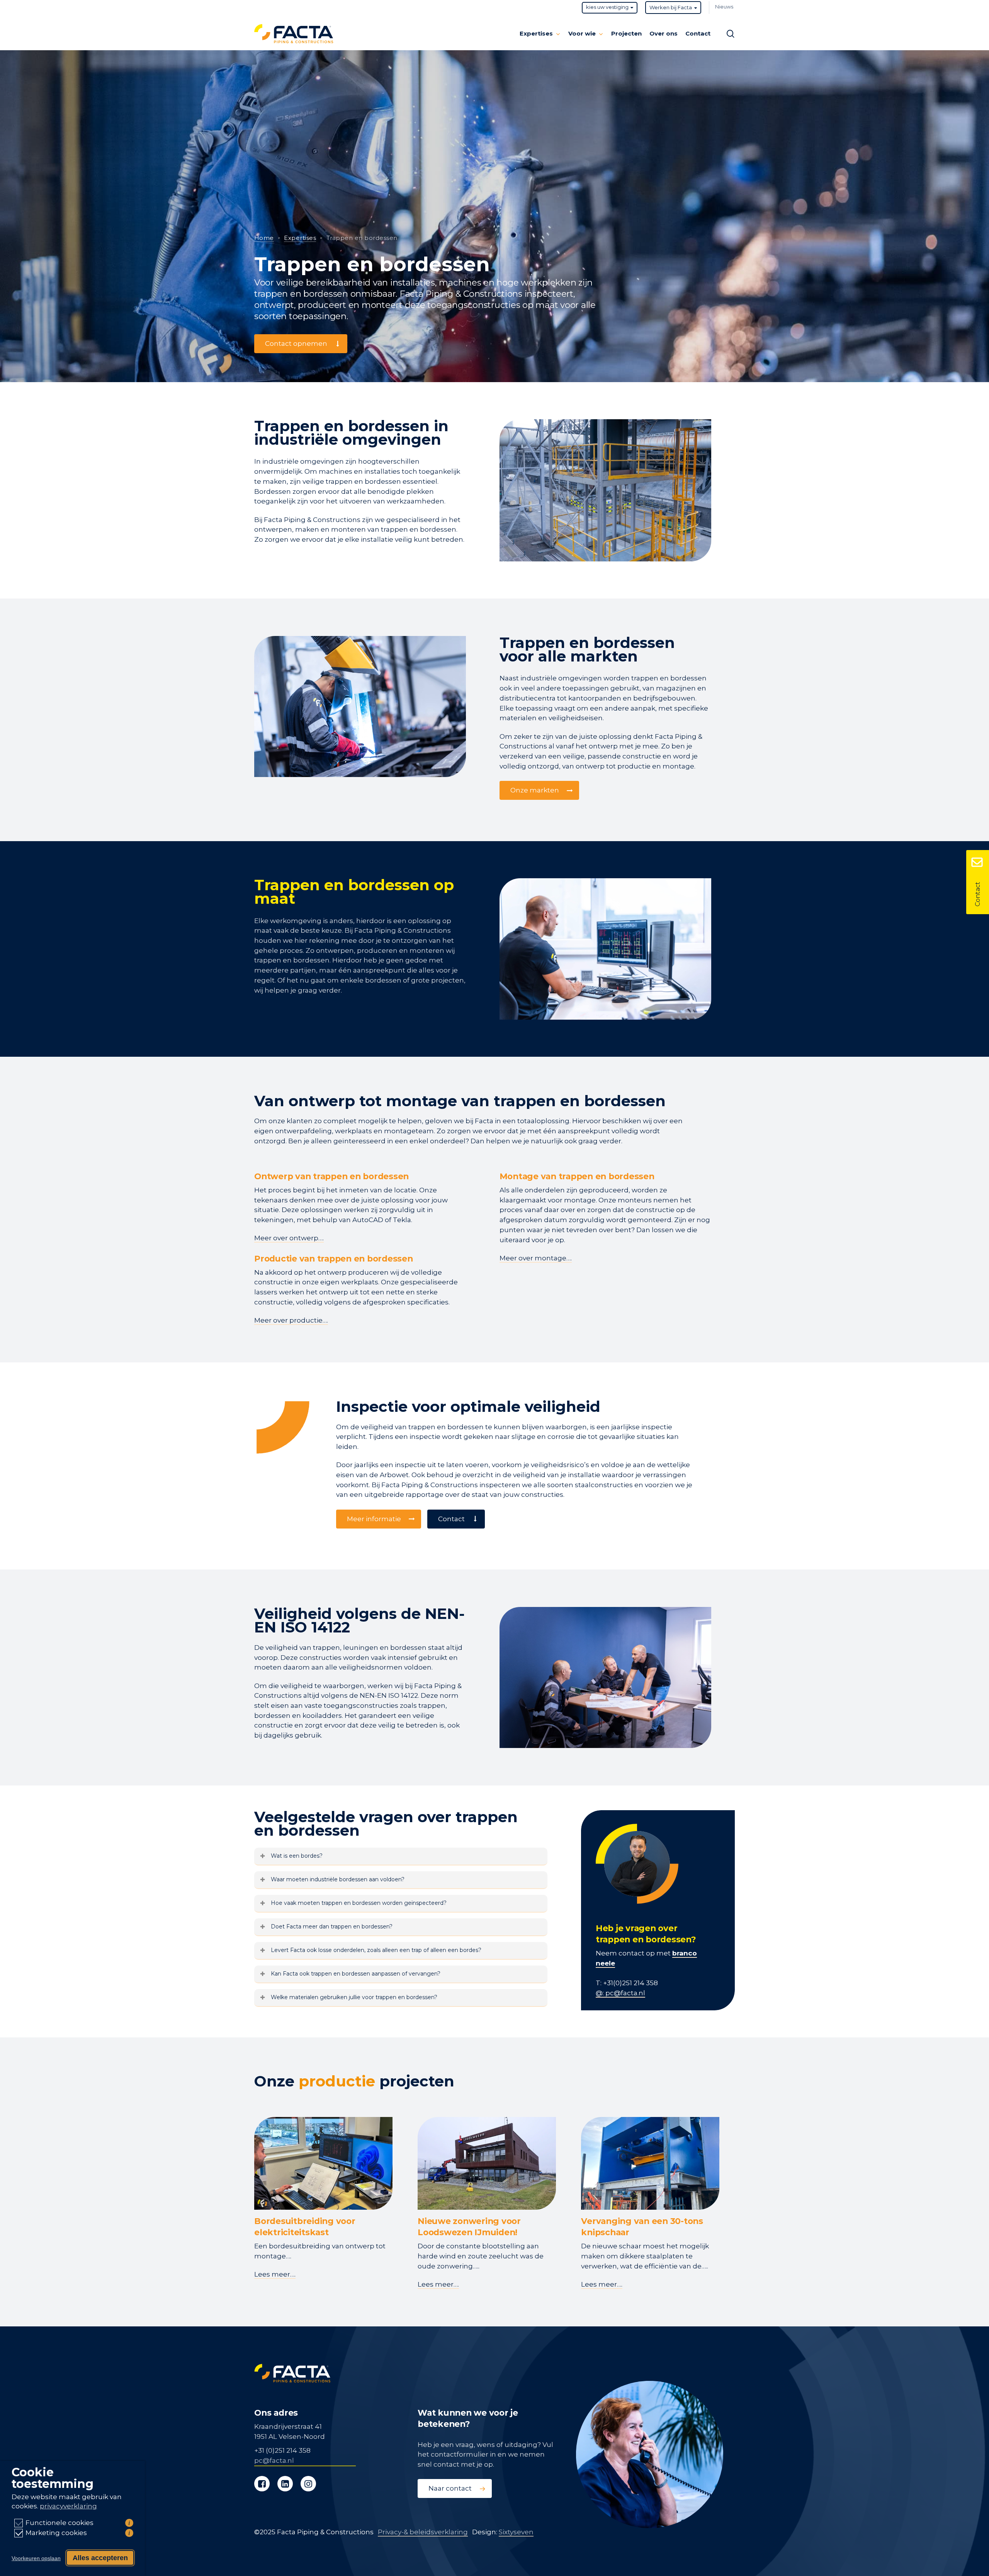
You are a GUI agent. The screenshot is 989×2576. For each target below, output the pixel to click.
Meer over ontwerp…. (289, 1238)
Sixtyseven (516, 2532)
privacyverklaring (68, 2506)
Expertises (300, 238)
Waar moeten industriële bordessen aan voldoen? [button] (338, 1879)
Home (264, 238)
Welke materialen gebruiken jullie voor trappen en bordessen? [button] (354, 1997)
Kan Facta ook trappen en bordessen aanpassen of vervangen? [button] (356, 1974)
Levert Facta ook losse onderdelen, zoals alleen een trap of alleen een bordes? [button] (376, 1950)
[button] (301, 344)
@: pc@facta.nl (620, 1993)
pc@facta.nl (274, 2460)
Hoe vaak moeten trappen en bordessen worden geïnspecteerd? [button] (359, 1903)
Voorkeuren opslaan (36, 2558)
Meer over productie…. (291, 1320)
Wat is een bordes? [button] (297, 1856)
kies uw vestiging (607, 7)
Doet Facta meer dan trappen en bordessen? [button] (332, 1926)
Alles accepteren (100, 2558)
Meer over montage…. (536, 1258)
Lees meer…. (275, 2274)
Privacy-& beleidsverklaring (423, 2532)
